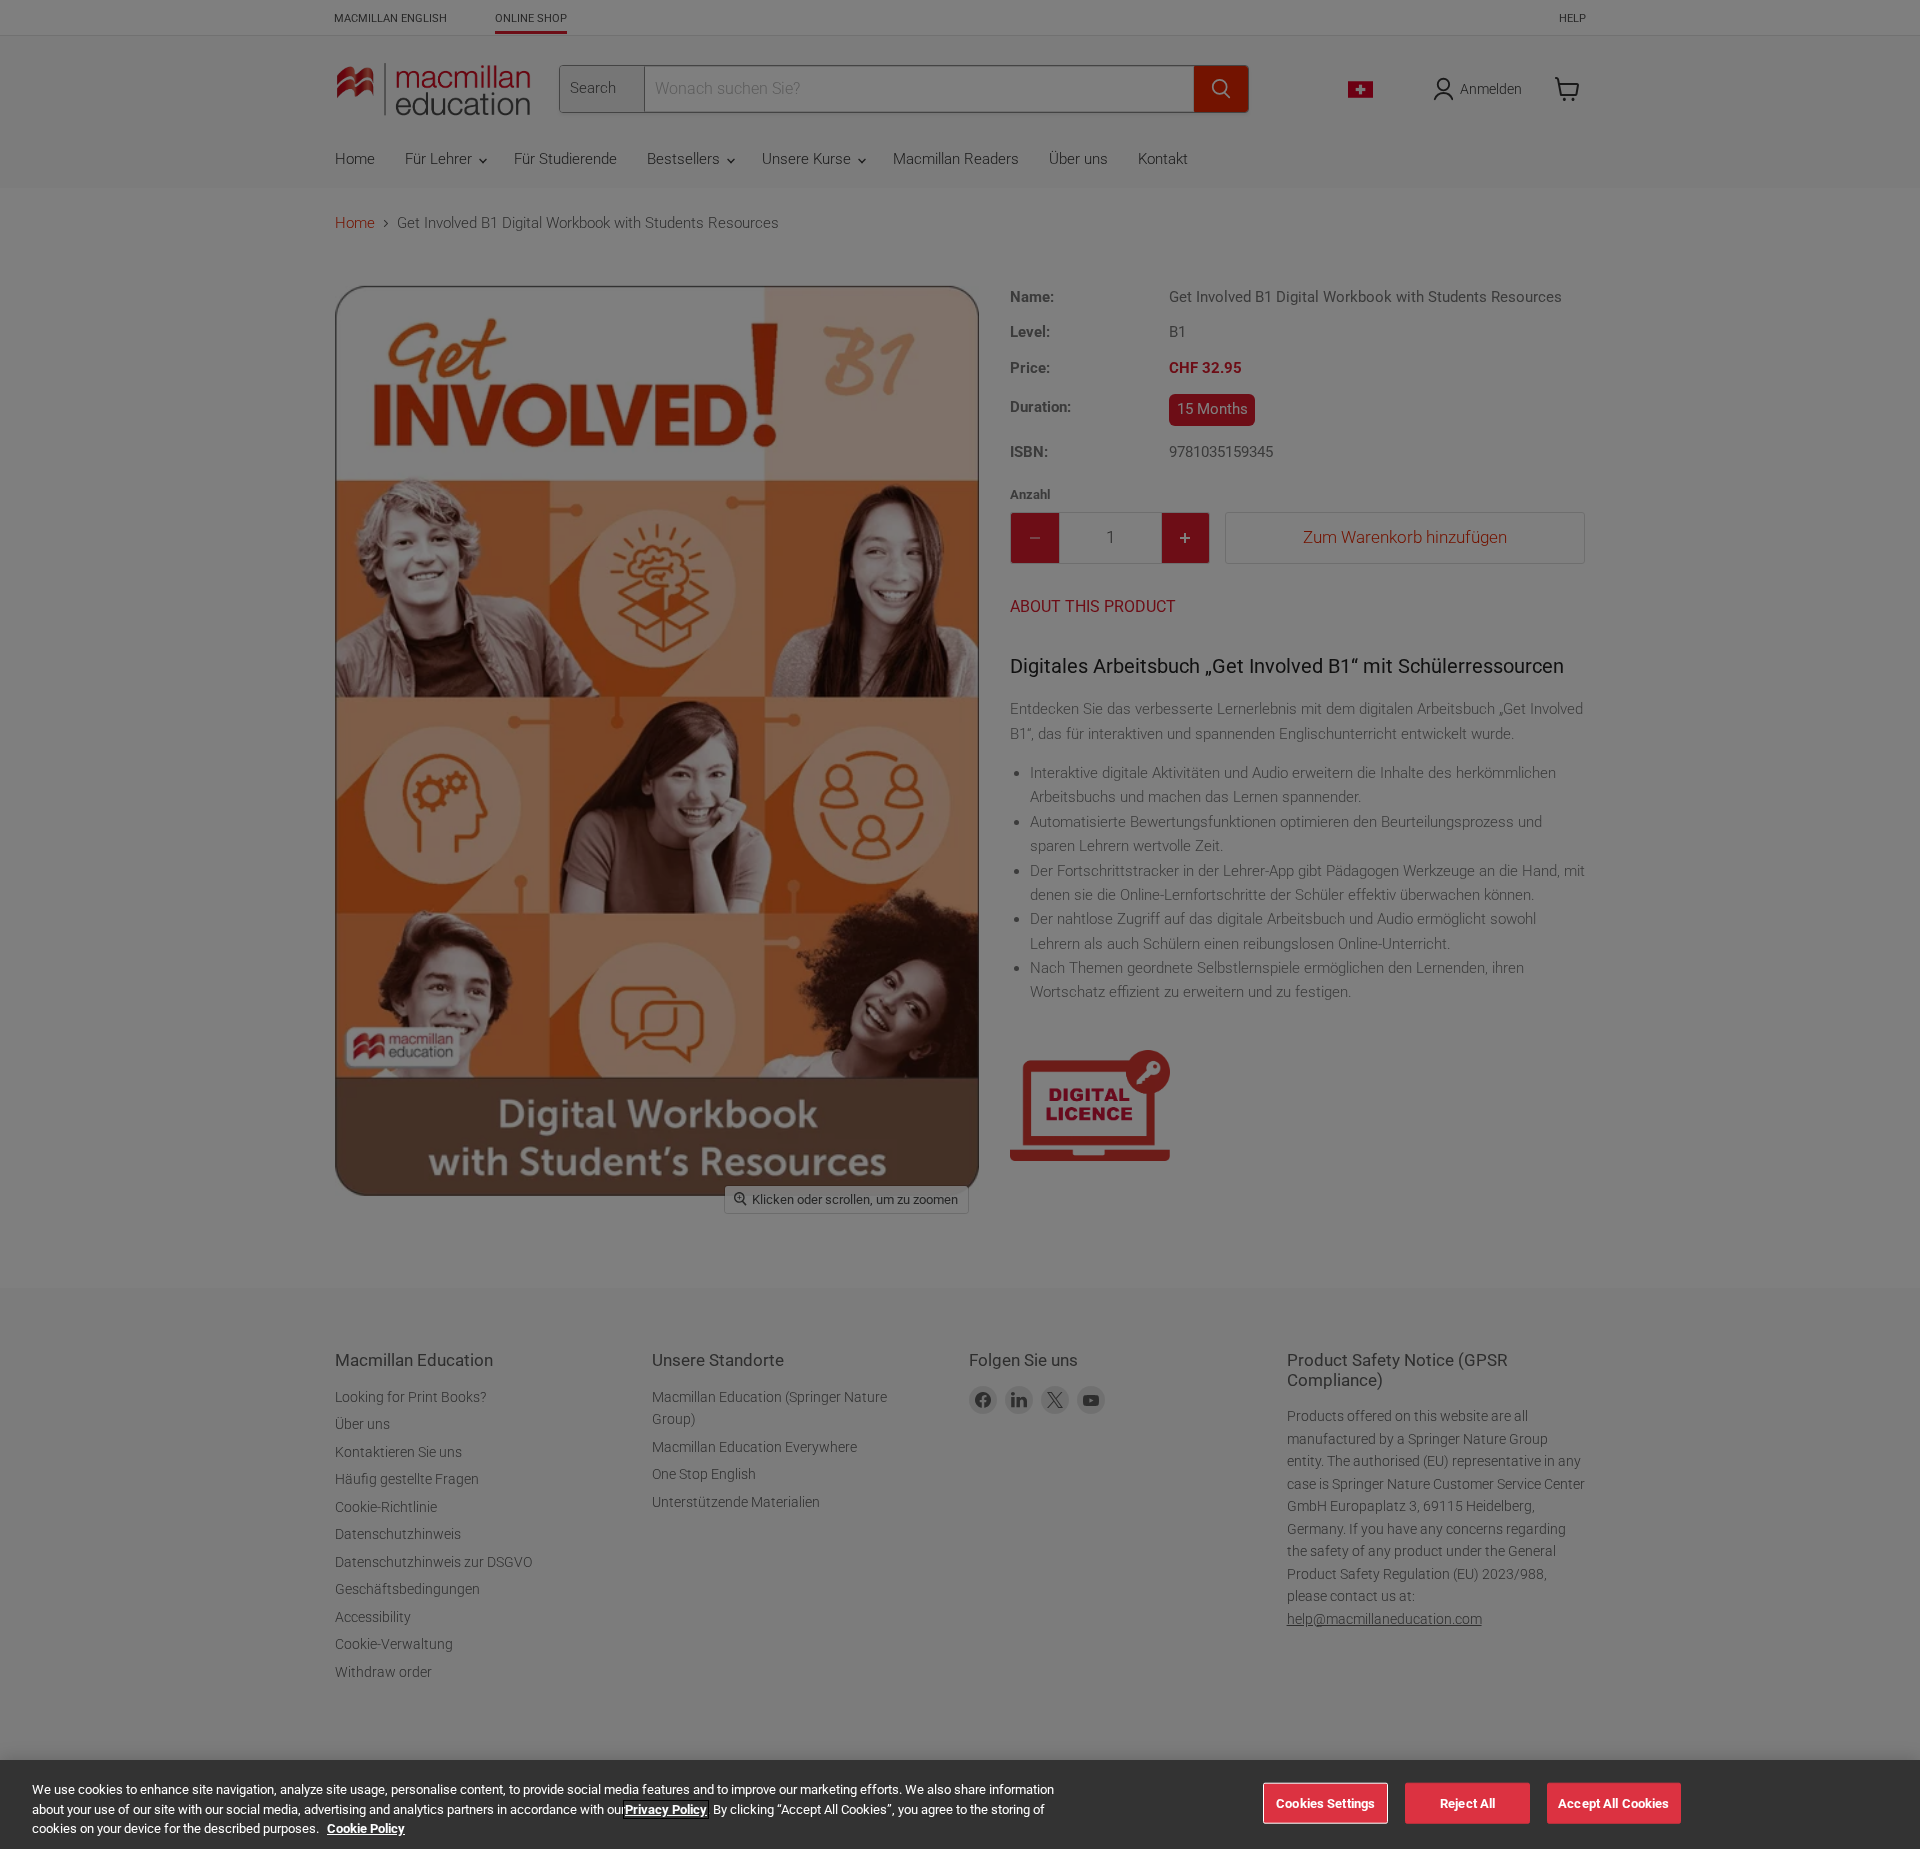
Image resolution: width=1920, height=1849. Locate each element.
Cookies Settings (1325, 1802)
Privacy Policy (666, 1809)
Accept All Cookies (1613, 1802)
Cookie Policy (366, 1828)
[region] (960, 1804)
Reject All (1467, 1802)
